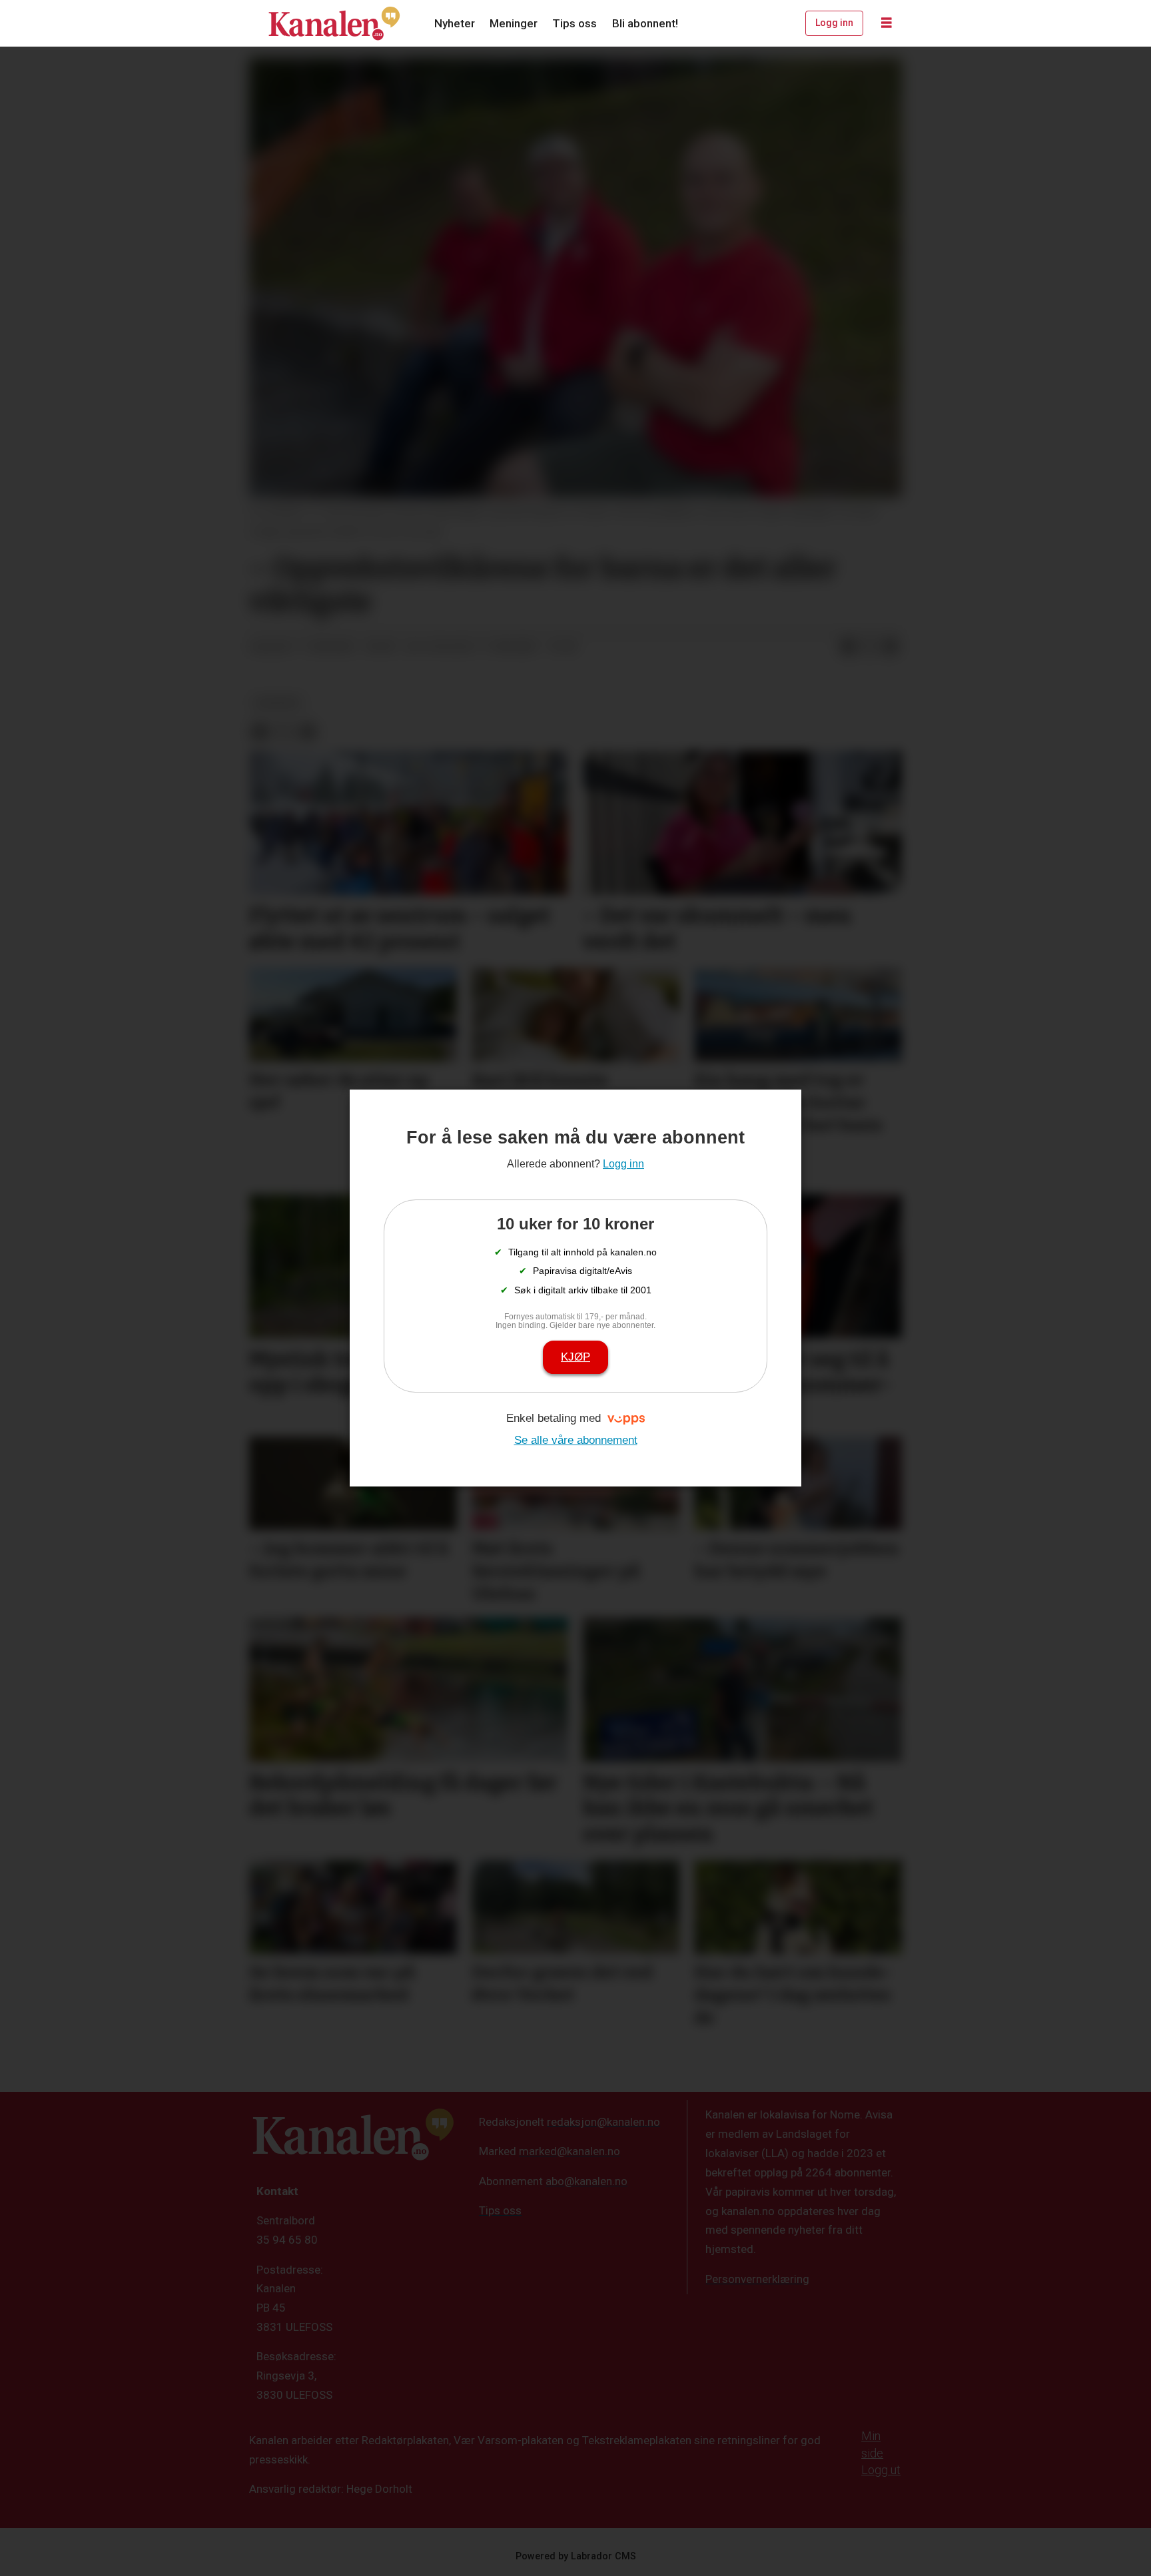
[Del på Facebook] (848, 647)
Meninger (514, 23)
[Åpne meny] (887, 23)
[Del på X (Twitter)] (869, 647)
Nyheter (455, 23)
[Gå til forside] (334, 23)
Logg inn (834, 23)
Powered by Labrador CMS (576, 2556)
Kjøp (575, 1357)
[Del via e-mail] (891, 647)
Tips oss (575, 23)
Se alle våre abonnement (576, 1440)
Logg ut (881, 2470)
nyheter (277, 703)
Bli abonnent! (645, 23)
